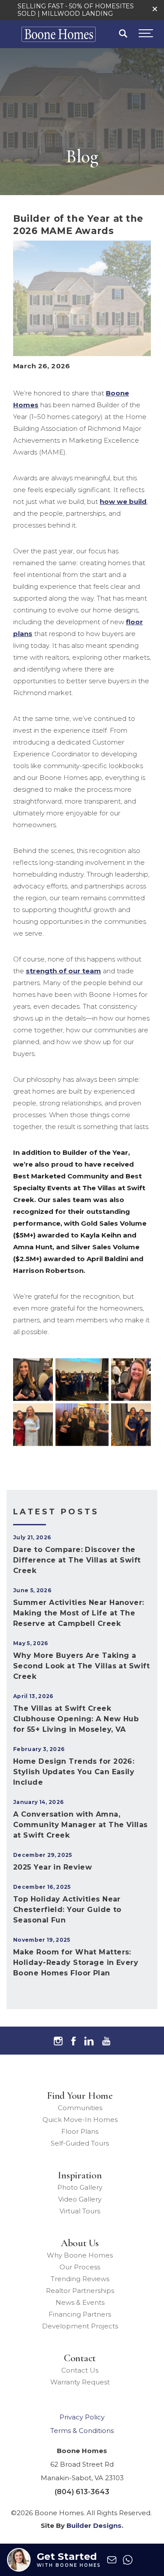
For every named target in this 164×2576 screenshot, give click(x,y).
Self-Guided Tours (80, 2143)
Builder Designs (94, 2525)
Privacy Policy (82, 2417)
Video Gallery (80, 2199)
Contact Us (80, 2370)
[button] (155, 9)
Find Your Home (80, 2096)
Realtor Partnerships (80, 2291)
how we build (123, 502)
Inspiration (80, 2175)
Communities (80, 2108)
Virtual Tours (80, 2211)
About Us (80, 2243)
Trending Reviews (80, 2279)
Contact (80, 2358)
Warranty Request (80, 2382)
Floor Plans (80, 2131)
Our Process (80, 2267)
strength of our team (63, 971)
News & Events (80, 2302)
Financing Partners (80, 2314)
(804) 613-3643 (82, 2492)
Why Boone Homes (80, 2255)
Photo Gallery (80, 2187)
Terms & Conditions (82, 2431)
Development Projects (80, 2326)
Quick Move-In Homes (80, 2120)
